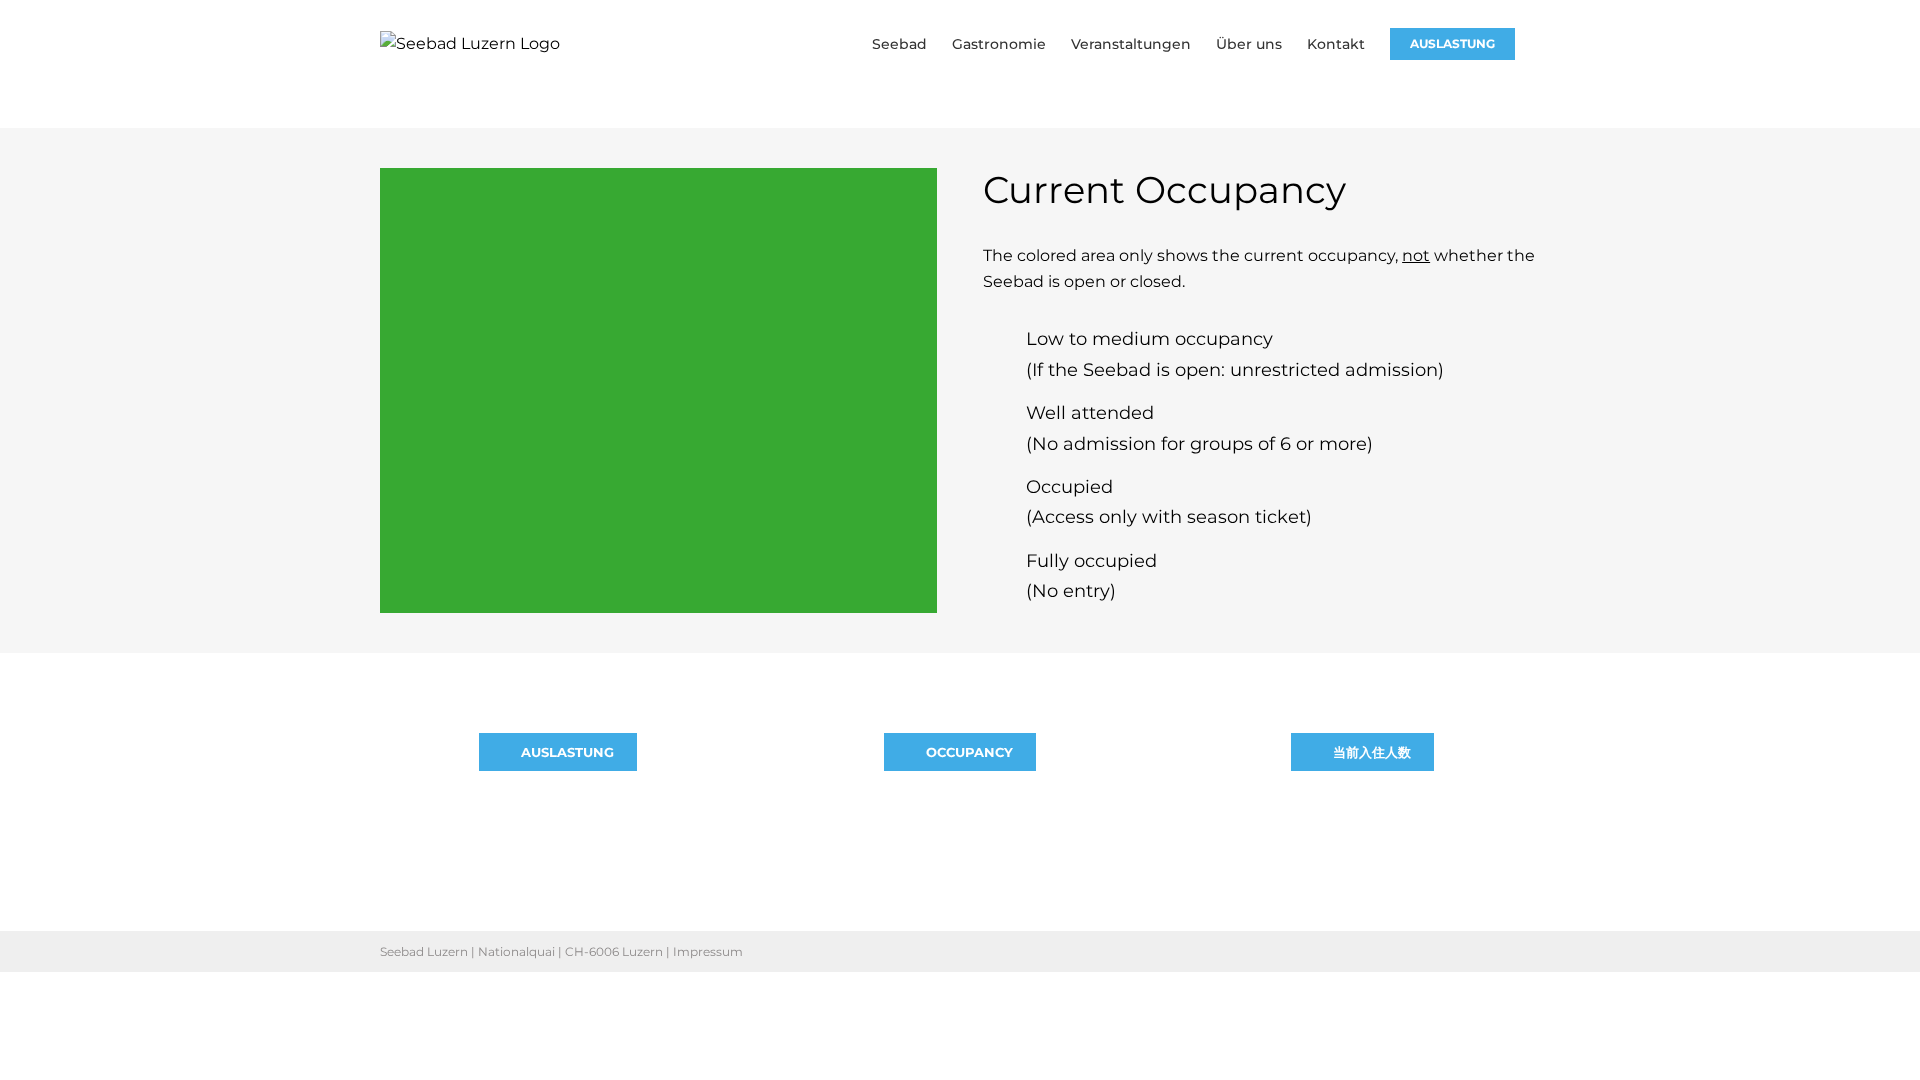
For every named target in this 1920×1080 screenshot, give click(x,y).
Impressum (708, 951)
